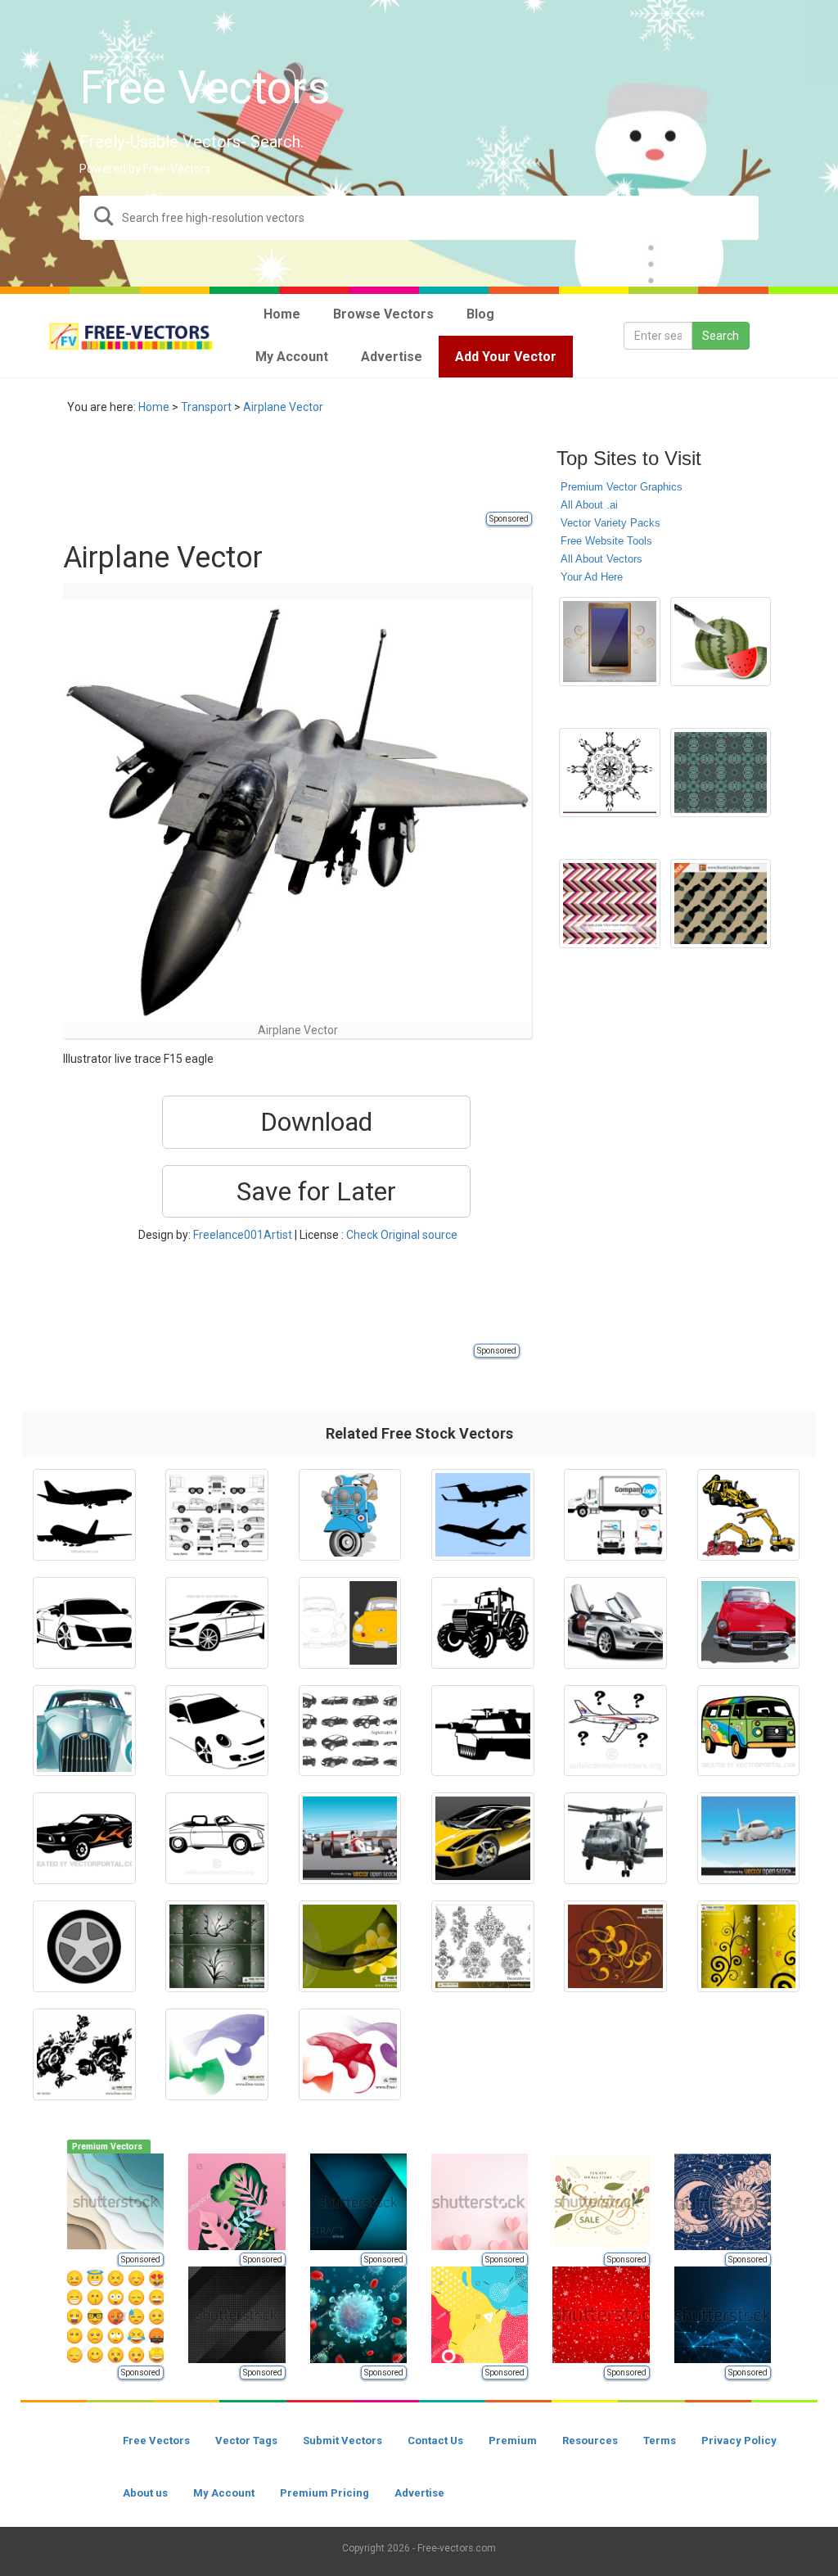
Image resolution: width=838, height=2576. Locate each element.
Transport (206, 407)
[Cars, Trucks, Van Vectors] (217, 1515)
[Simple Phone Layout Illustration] (609, 642)
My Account (224, 2493)
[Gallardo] (483, 1838)
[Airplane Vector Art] (749, 1838)
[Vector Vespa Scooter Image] (350, 1515)
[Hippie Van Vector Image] (749, 1731)
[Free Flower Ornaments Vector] (217, 1946)
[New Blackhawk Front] (615, 1838)
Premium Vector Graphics (622, 487)
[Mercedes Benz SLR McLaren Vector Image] (615, 1623)
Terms (660, 2440)
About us (145, 2493)
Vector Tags (246, 2440)
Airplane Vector (283, 407)
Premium (513, 2440)
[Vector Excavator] (749, 1515)
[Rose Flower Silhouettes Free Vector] (84, 2054)
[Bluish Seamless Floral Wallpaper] (721, 773)
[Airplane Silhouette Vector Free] (483, 1515)
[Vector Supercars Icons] (350, 1731)
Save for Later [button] (316, 1191)
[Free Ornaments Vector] (615, 1946)
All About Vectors (601, 559)
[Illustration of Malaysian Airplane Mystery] (615, 1731)
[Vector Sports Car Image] (84, 1838)
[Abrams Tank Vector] (483, 1731)
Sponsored (509, 519)
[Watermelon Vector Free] (721, 642)
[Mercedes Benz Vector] (217, 1623)
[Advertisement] (361, 472)
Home (154, 407)
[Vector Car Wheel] (84, 1946)
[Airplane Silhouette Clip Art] (84, 1515)
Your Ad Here (592, 577)
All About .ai (589, 505)
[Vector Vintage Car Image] (217, 1838)
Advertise (419, 2493)
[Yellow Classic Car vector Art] (350, 1623)
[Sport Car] (217, 1731)
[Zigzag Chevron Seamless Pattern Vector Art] (609, 904)
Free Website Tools (606, 541)
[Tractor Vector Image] (483, 1623)
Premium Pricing (324, 2493)
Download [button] (316, 1122)
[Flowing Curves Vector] (350, 1946)
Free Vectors (156, 2440)
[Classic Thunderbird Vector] (749, 1623)
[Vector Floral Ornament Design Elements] (609, 773)
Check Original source (402, 1235)
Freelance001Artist (243, 1235)
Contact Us (435, 2440)
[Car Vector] (84, 1731)
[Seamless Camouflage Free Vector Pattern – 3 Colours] (721, 904)
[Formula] (350, 1838)
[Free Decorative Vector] (483, 1946)
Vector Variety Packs (610, 523)
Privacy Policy (739, 2440)
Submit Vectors (342, 2440)
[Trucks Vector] (615, 1515)
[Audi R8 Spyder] (84, 1623)
